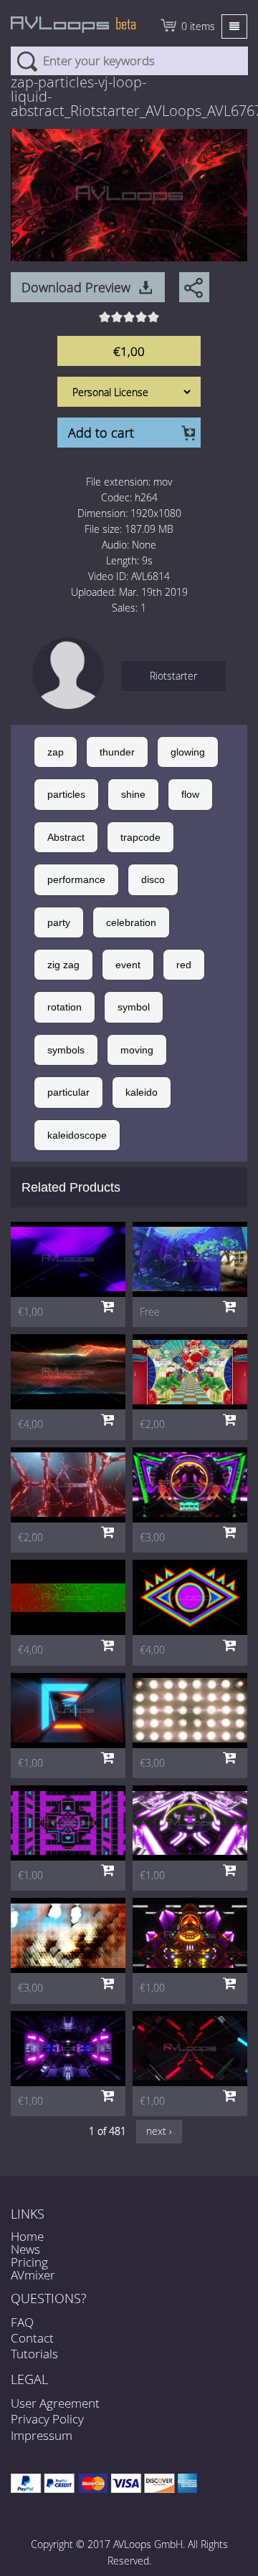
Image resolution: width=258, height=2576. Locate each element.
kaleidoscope (77, 1135)
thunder (117, 752)
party (59, 922)
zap (56, 752)
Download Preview (76, 287)
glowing (188, 752)
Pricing (29, 2262)
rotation (64, 1007)
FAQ (22, 2322)
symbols (66, 1050)
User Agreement (55, 2403)
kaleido (142, 1092)
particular (68, 1092)
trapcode (140, 837)
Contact (32, 2338)
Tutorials (34, 2354)
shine (133, 794)
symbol (134, 1007)
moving (137, 1050)
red (184, 965)
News (25, 2249)
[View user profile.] (68, 676)
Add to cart (101, 433)
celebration (131, 922)
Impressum (42, 2435)
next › (159, 2131)
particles (66, 794)
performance (76, 879)
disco (153, 879)
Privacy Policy (47, 2419)
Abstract (66, 837)
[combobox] (129, 61)
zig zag (63, 965)
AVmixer (33, 2275)
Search (27, 61)
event (128, 965)
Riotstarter (173, 676)
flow (190, 794)
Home (27, 2236)
